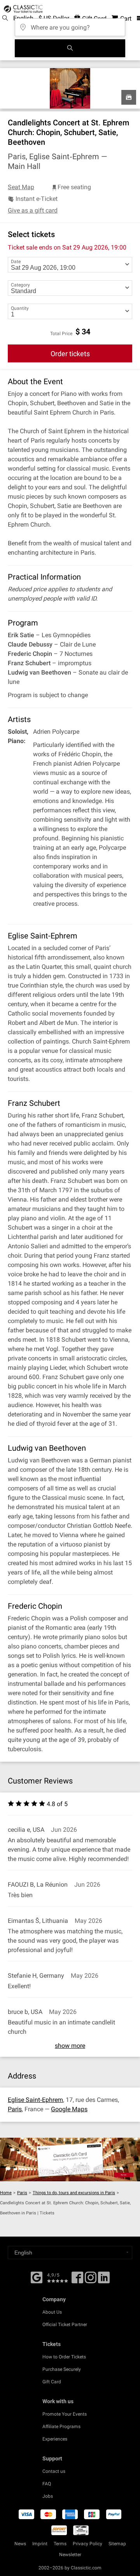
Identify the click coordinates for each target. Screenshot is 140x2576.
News (20, 2544)
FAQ (47, 2484)
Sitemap (117, 2544)
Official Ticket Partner (65, 2325)
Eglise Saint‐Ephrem (35, 2100)
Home (6, 2193)
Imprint (40, 2544)
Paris (15, 2109)
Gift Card (52, 2382)
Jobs (48, 2496)
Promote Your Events (65, 2414)
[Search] (70, 48)
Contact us (54, 2471)
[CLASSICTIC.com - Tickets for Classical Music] (22, 9)
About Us (52, 2312)
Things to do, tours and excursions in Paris (74, 2193)
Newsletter (70, 2555)
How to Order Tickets (64, 2357)
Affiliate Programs (61, 2427)
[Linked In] (104, 2280)
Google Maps (69, 2109)
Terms (60, 2544)
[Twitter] (91, 2280)
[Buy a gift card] (70, 2160)
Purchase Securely (62, 2369)
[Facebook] (37, 2277)
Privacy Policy (87, 2544)
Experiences (55, 2439)
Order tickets (70, 354)
